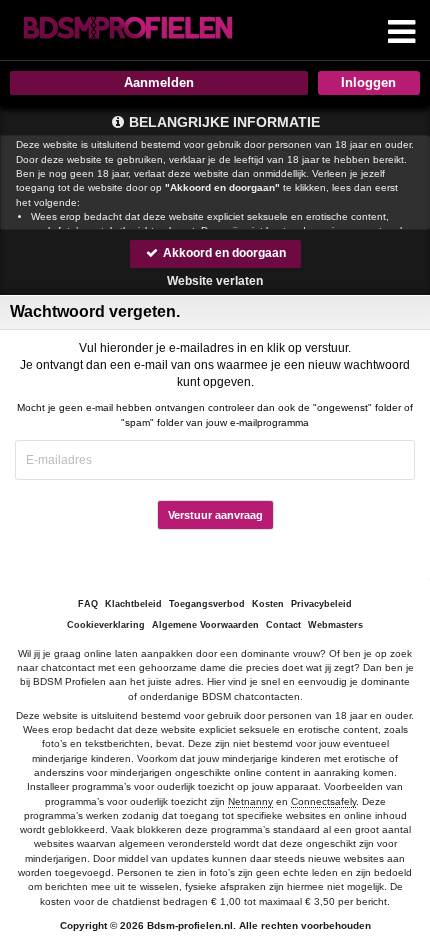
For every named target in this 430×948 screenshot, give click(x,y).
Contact (283, 625)
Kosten (268, 604)
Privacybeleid (321, 604)
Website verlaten (215, 281)
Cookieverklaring (106, 625)
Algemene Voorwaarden (205, 625)
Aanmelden (159, 82)
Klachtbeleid (133, 604)
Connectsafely (323, 801)
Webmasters (335, 625)
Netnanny (250, 801)
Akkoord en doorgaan (223, 253)
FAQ (88, 604)
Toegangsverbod (207, 604)
